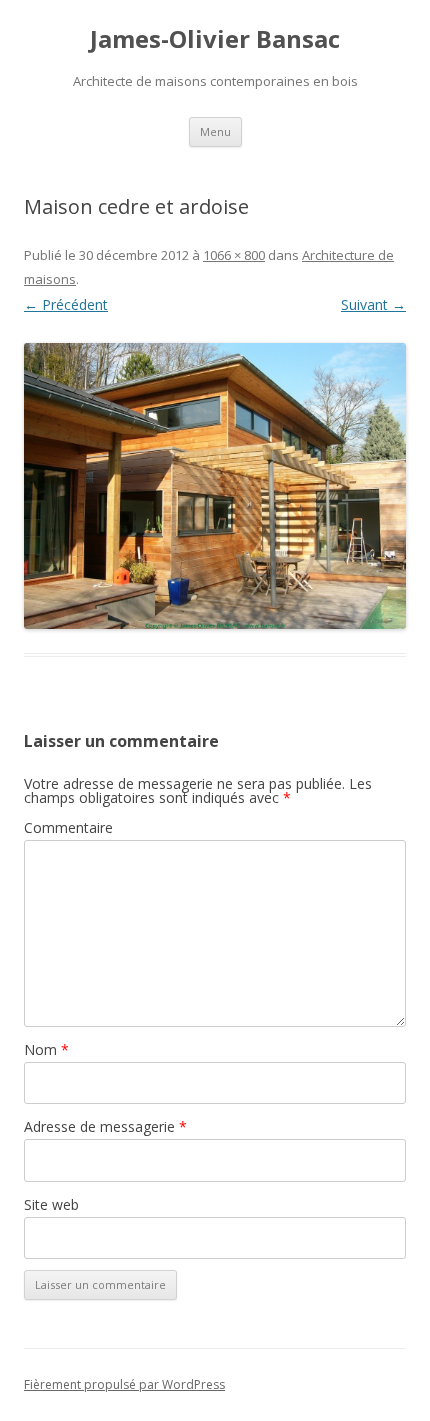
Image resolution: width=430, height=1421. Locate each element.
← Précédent (66, 304)
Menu (215, 131)
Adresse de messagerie (105, 1126)
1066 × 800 (234, 255)
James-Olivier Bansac (215, 39)
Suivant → (373, 304)
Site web (51, 1204)
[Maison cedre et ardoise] (215, 486)
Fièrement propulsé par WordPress (124, 1384)
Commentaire (68, 827)
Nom (46, 1049)
